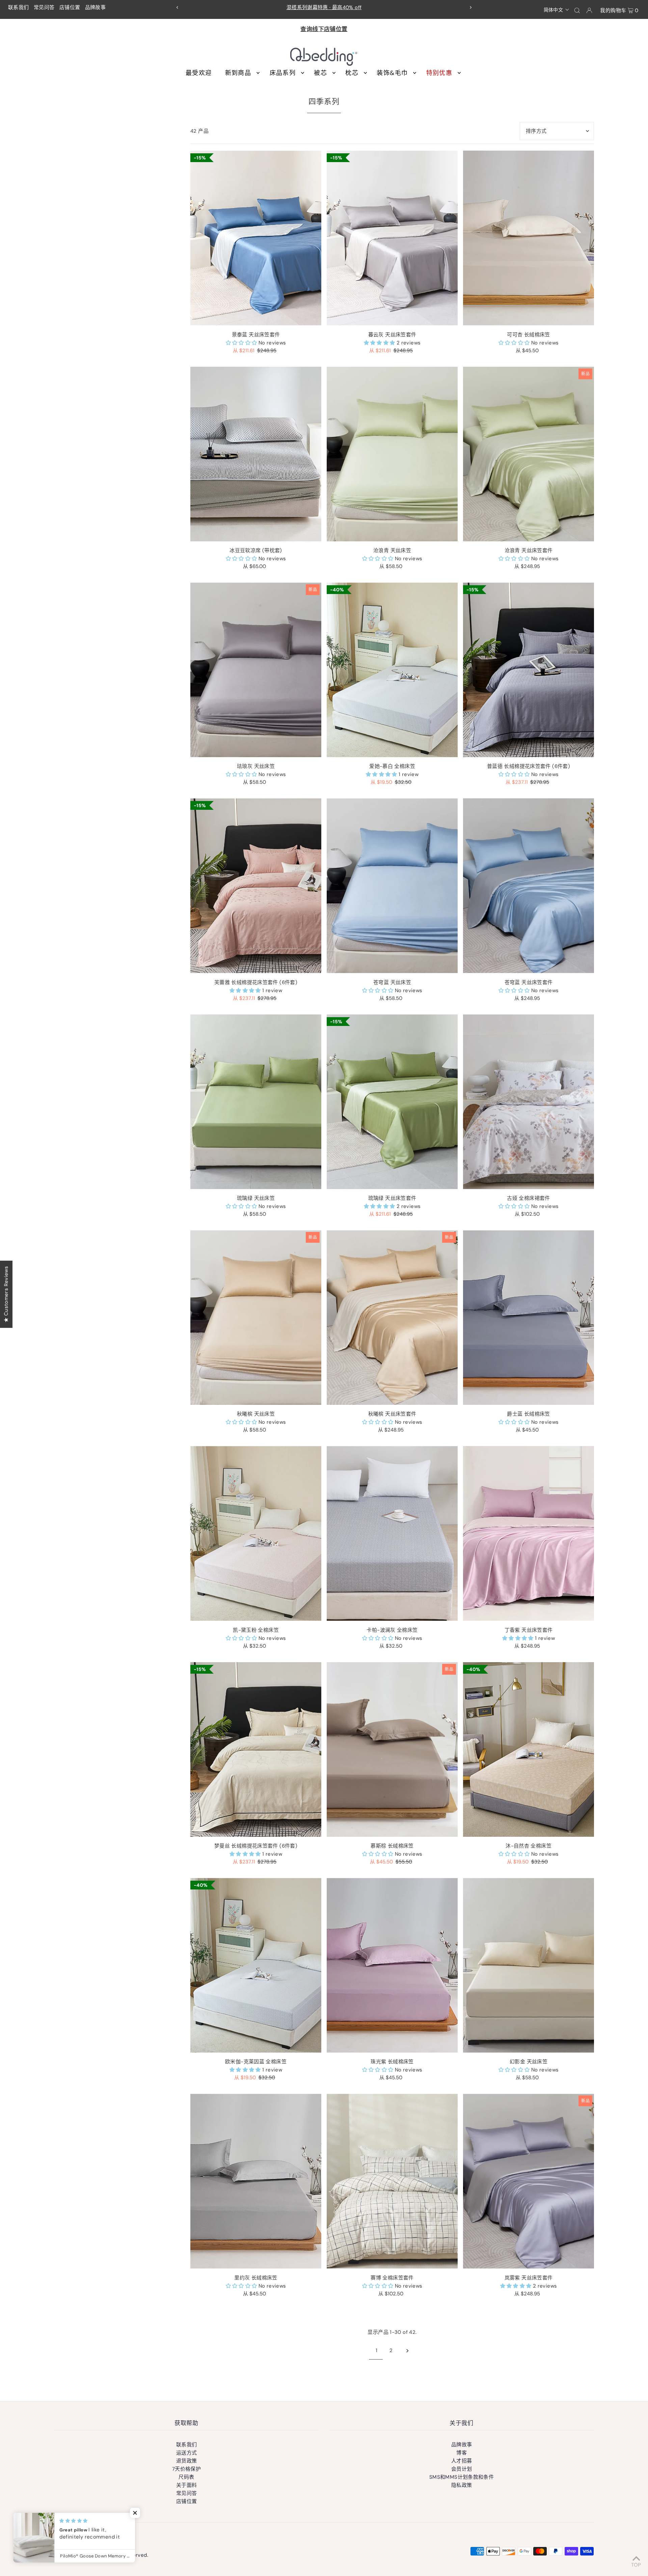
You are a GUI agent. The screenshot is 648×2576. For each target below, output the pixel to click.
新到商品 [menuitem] (238, 73)
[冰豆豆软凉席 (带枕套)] (256, 454)
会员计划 (462, 2469)
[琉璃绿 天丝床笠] (256, 1102)
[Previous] (178, 7)
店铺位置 (70, 7)
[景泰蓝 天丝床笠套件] (256, 238)
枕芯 (352, 73)
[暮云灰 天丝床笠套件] (392, 238)
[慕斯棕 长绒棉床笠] (392, 1749)
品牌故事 (96, 7)
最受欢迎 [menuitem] (199, 73)
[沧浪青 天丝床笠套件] (529, 454)
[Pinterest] (83, 2537)
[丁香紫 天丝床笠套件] (529, 1533)
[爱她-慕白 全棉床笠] (392, 670)
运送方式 (187, 2453)
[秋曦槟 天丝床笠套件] (392, 1318)
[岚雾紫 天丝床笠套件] (529, 2181)
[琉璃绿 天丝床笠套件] (392, 1102)
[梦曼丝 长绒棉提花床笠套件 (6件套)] (256, 1749)
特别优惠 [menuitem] (439, 73)
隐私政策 (462, 2485)
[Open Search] (577, 10)
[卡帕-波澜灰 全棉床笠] (392, 1533)
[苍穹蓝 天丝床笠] (392, 886)
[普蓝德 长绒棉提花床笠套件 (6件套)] (529, 670)
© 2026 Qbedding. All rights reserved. (101, 2555)
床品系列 (283, 73)
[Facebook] (59, 2537)
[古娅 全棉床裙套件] (529, 1102)
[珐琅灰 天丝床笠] (256, 670)
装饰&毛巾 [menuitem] (392, 73)
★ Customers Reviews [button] (6, 1294)
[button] (557, 9)
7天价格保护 (186, 2469)
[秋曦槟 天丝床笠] (256, 1318)
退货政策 (187, 2461)
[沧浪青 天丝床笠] (392, 454)
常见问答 (44, 7)
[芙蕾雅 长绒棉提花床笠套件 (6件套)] (256, 886)
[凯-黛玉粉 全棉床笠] (256, 1533)
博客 (462, 2453)
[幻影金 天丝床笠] (529, 1965)
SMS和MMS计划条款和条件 (462, 2477)
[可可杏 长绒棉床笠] (529, 238)
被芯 (320, 73)
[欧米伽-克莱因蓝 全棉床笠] (256, 1965)
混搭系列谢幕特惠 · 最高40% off (324, 7)
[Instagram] (71, 2537)
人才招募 (462, 2461)
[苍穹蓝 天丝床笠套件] (529, 886)
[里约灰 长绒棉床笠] (256, 2181)
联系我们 (19, 7)
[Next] (470, 7)
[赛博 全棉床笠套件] (392, 2181)
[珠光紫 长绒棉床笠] (392, 1965)
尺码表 (186, 2477)
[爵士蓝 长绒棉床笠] (529, 1318)
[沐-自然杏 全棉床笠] (529, 1749)
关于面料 (187, 2485)
